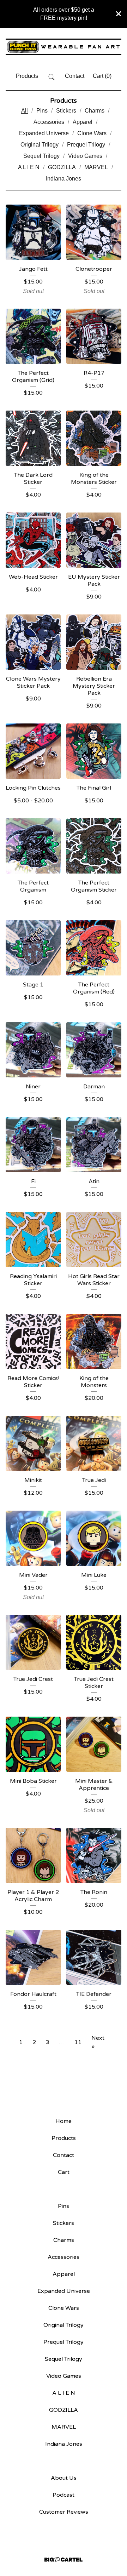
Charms (95, 111)
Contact (75, 76)
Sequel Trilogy (41, 156)
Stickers (66, 111)
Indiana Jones (64, 179)
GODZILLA (62, 167)
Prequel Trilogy (86, 145)
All (25, 111)
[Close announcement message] (119, 14)
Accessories (49, 122)
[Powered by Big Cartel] (64, 2560)
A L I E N (29, 167)
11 (78, 2042)
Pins (42, 111)
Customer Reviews (64, 2512)
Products (27, 76)
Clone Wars (92, 133)
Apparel (83, 122)
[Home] (64, 47)
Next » (98, 2042)
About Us (64, 2478)
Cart (64, 2172)
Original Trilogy (40, 145)
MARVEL (96, 167)
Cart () (102, 76)
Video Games (85, 156)
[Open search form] (52, 77)
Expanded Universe (44, 133)
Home (64, 2121)
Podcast (64, 2495)
